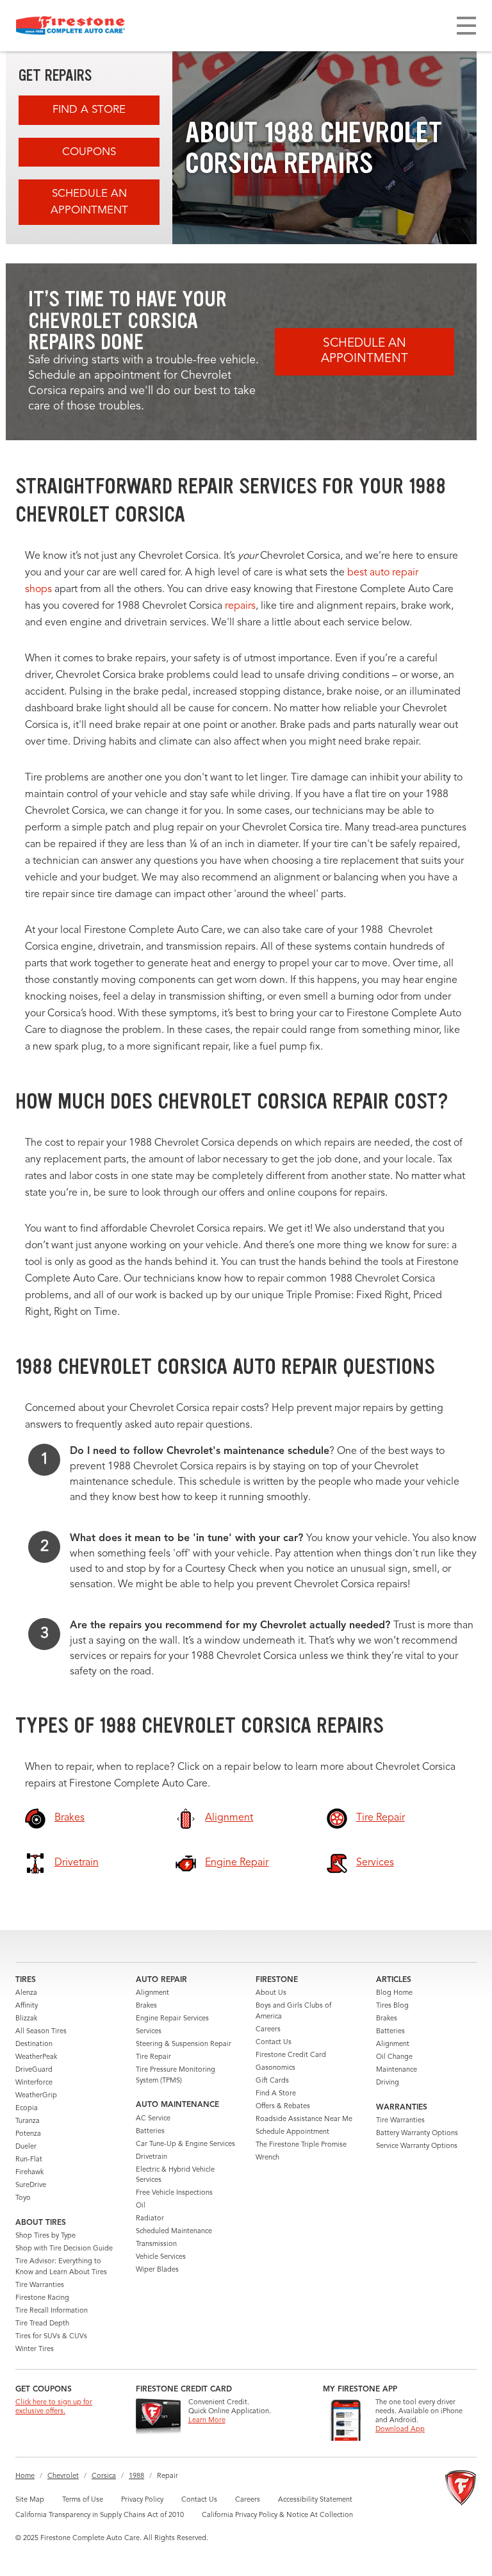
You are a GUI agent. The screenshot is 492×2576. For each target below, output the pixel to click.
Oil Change (394, 2057)
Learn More (207, 2421)
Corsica (104, 2476)
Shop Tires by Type (45, 2236)
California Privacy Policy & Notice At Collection (277, 2515)
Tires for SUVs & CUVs (51, 2337)
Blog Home (394, 1993)
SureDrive (31, 2185)
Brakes (146, 2006)
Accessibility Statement (315, 2500)
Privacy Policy (142, 2500)
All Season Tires (41, 2032)
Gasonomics (275, 2068)
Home (25, 2476)
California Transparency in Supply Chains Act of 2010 (100, 2515)
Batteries (150, 2132)
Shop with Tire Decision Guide (64, 2249)
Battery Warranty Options (417, 2134)
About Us (271, 1993)
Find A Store (89, 110)
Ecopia (27, 2109)
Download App (400, 2430)
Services (149, 2032)
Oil (141, 2206)
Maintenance (397, 2070)
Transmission (156, 2244)
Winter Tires (35, 2349)
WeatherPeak (36, 2057)
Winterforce (34, 2083)
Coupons (89, 152)
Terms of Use (83, 2500)
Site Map (30, 2500)
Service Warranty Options (417, 2146)
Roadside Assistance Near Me (304, 2119)
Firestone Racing (42, 2298)
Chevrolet (63, 2476)
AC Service (153, 2119)
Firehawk (29, 2173)
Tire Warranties (40, 2285)
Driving (388, 2083)
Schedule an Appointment (89, 202)
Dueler (26, 2147)
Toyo (23, 2198)
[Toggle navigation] (466, 26)
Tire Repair (153, 2057)
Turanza (28, 2121)
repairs (240, 606)
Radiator (150, 2219)
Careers (268, 2030)
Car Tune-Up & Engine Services (185, 2144)
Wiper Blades (157, 2270)
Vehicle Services (161, 2257)
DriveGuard (34, 2070)
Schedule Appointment (292, 2132)
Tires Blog (392, 2006)
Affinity (27, 2006)
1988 (136, 2476)
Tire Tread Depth (42, 2324)
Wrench (267, 2158)
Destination (34, 2044)
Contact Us (274, 2043)
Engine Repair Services (172, 2019)
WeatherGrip (36, 2096)
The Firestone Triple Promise (301, 2145)
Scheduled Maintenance (174, 2232)
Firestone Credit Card (291, 2055)
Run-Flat (29, 2160)
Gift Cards (272, 2081)
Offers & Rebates (283, 2107)
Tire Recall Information (52, 2311)
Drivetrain (152, 2157)
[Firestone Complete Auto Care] (70, 26)
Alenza (26, 1993)
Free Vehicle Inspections (174, 2193)
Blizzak (26, 2019)
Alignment (152, 1993)
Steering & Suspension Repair (184, 2044)
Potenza (28, 2134)
